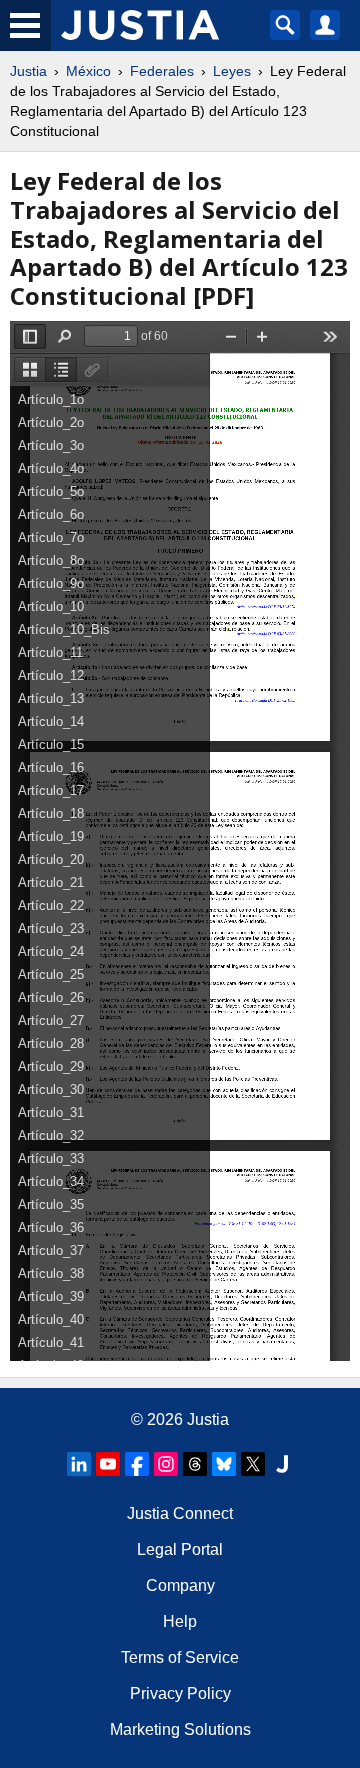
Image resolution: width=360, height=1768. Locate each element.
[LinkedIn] (79, 1464)
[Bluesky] (224, 1464)
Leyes (232, 71)
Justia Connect (180, 1513)
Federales (162, 71)
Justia (28, 71)
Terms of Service (180, 1657)
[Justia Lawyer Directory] (282, 1464)
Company (180, 1585)
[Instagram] (166, 1464)
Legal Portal (180, 1549)
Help (180, 1621)
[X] (253, 1464)
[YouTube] (108, 1464)
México (88, 71)
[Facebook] (137, 1464)
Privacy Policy (180, 1693)
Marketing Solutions (180, 1729)
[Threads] (195, 1464)
